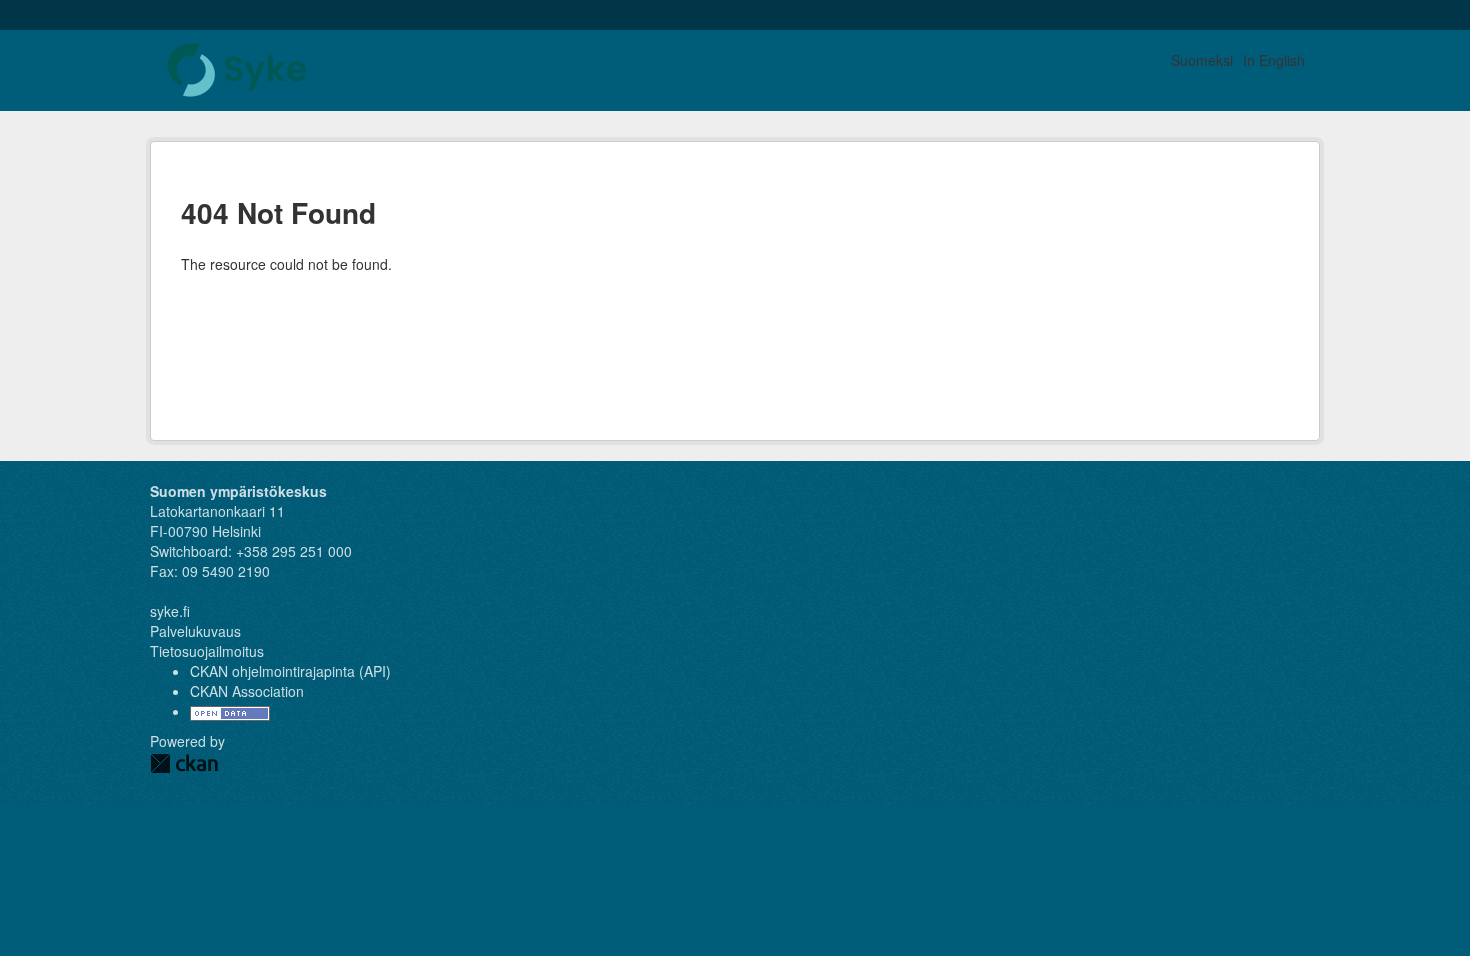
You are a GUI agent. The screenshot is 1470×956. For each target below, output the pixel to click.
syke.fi (170, 611)
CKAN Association (247, 691)
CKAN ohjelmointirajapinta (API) (290, 671)
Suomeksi (1202, 60)
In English (1274, 60)
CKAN (184, 763)
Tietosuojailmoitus (207, 651)
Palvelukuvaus (195, 631)
